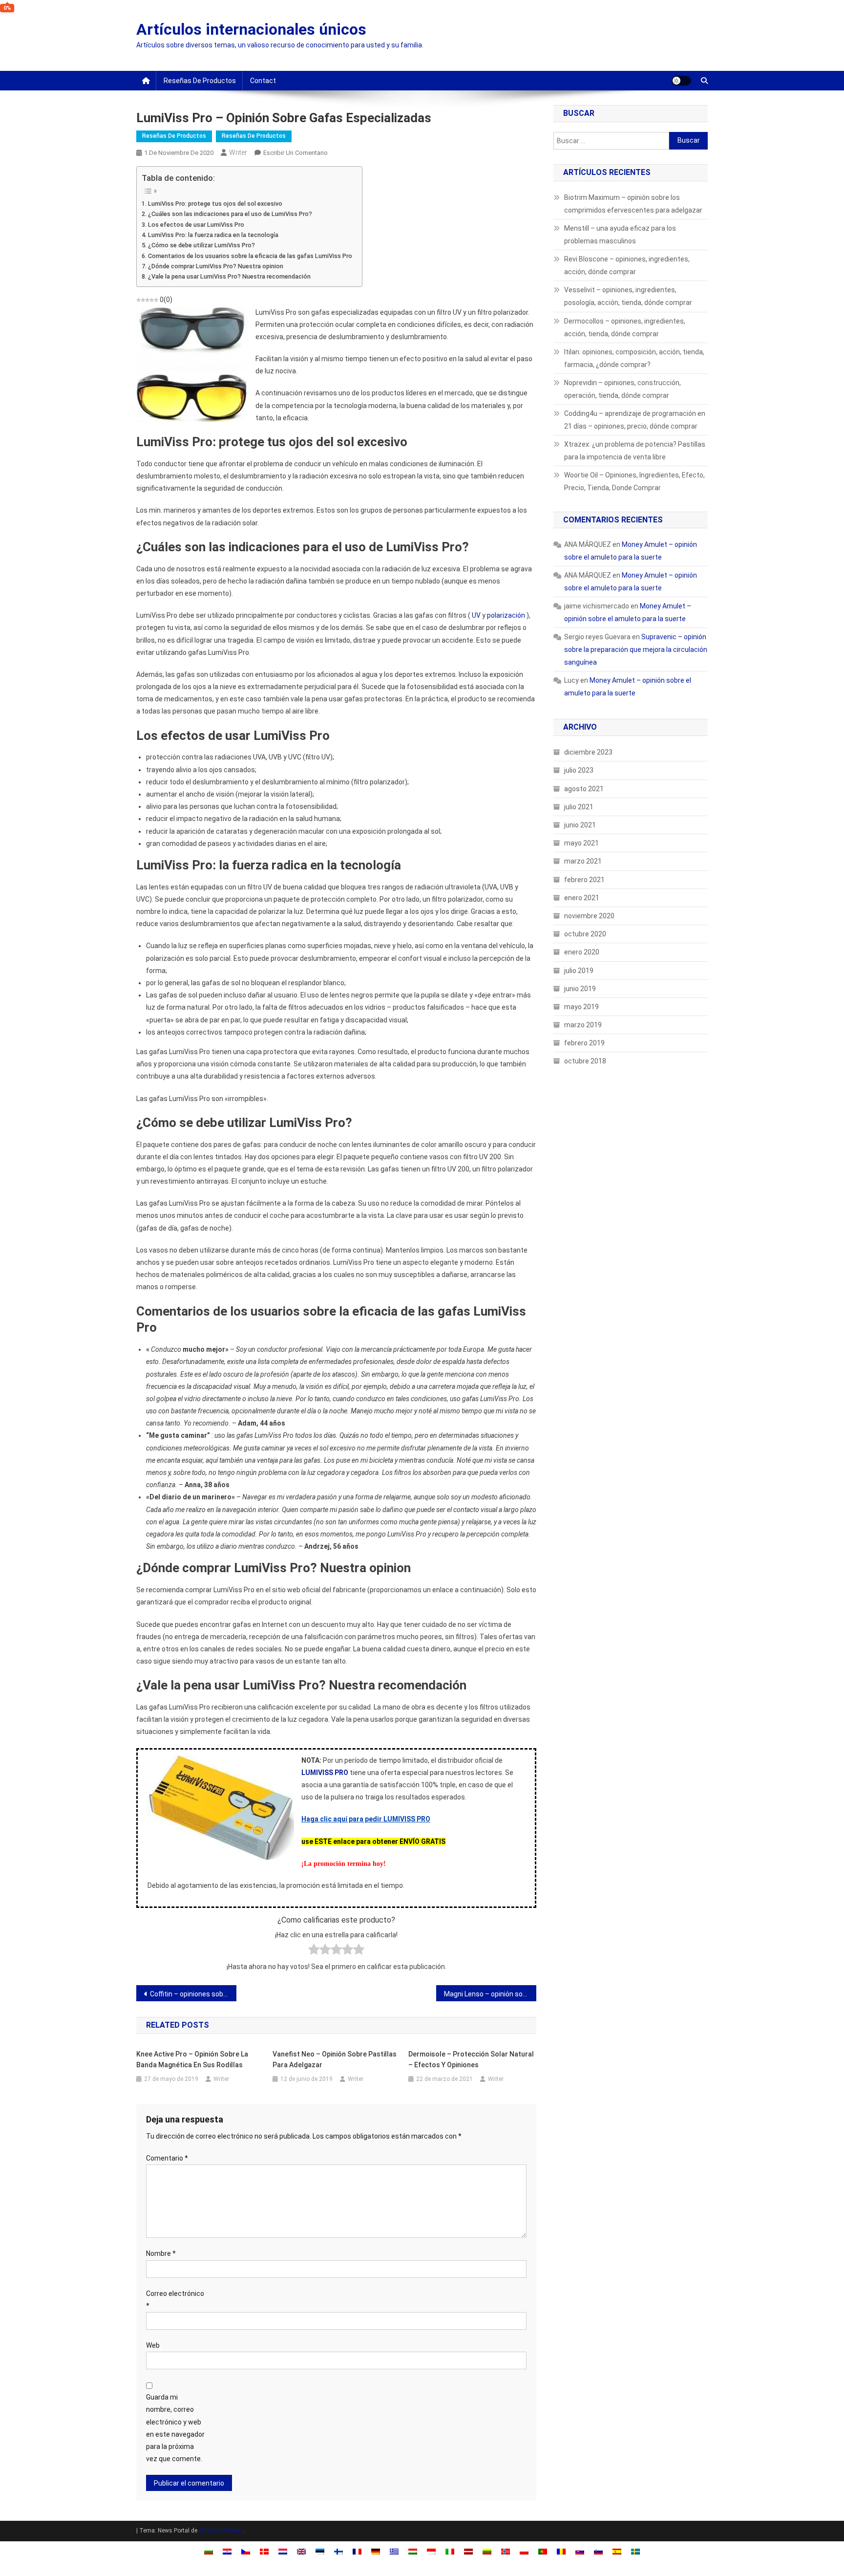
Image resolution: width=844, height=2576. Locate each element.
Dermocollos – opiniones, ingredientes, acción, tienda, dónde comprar (625, 327)
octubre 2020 (585, 934)
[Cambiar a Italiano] (450, 2551)
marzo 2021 (583, 861)
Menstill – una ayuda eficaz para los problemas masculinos (620, 235)
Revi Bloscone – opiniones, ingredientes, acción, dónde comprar (627, 265)
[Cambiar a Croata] (227, 2551)
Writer (238, 152)
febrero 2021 (584, 880)
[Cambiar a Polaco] (524, 2551)
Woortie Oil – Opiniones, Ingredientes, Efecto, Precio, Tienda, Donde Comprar (634, 481)
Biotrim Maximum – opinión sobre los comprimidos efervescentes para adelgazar (633, 204)
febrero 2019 (584, 1043)
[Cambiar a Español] (617, 2551)
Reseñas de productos (200, 81)
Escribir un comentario (295, 153)
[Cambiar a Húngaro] (413, 2551)
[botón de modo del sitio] (681, 81)
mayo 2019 (581, 1007)
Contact (263, 81)
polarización (506, 615)
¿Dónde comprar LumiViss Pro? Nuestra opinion (216, 266)
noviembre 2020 (589, 916)
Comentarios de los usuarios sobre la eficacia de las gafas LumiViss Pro (250, 256)
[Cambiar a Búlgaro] (209, 2551)
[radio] (314, 1951)
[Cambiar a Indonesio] (431, 2551)
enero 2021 (582, 898)
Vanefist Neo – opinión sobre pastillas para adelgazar (335, 2059)
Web (153, 2345)
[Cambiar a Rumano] (561, 2551)
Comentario (167, 2158)
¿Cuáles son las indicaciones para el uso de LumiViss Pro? (230, 214)
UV (476, 615)
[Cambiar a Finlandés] (338, 2551)
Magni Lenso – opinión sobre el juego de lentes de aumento (490, 1994)
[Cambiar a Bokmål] (506, 2551)
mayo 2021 (581, 843)
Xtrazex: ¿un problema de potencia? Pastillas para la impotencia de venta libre (635, 451)
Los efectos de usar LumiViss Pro (196, 225)
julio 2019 (579, 971)
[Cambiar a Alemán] (376, 2551)
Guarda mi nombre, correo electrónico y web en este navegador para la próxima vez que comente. (175, 2428)
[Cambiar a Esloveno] (598, 2551)
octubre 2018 (585, 1061)
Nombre (161, 2253)
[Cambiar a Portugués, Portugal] (543, 2551)
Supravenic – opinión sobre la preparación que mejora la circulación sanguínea (636, 649)
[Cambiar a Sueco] (635, 2551)
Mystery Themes (221, 2531)
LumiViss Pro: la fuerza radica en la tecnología (213, 235)
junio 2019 (580, 989)
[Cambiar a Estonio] (320, 2551)
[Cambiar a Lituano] (487, 2551)
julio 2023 (579, 770)
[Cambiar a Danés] (264, 2551)
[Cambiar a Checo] (246, 2551)
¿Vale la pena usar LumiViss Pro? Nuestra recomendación (229, 276)
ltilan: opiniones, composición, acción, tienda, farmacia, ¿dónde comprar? (634, 358)
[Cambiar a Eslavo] (580, 2551)
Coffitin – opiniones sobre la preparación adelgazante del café (193, 1994)
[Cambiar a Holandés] (283, 2551)
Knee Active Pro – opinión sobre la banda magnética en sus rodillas (192, 2059)
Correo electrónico (175, 2300)
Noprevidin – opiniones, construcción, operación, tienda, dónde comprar (622, 389)
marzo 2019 (583, 1025)
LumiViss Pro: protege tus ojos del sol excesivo (215, 204)
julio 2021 (579, 807)
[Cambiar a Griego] (394, 2551)
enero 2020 (582, 952)
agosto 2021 (584, 789)
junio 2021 (580, 825)
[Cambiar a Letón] (468, 2551)
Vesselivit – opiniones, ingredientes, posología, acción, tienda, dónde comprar (628, 296)
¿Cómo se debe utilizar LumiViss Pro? (201, 245)
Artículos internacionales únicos (251, 29)
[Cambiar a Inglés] (301, 2551)
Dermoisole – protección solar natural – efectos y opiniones (471, 2059)
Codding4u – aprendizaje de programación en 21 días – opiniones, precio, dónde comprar (635, 420)
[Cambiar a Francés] (357, 2551)
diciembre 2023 (588, 752)
